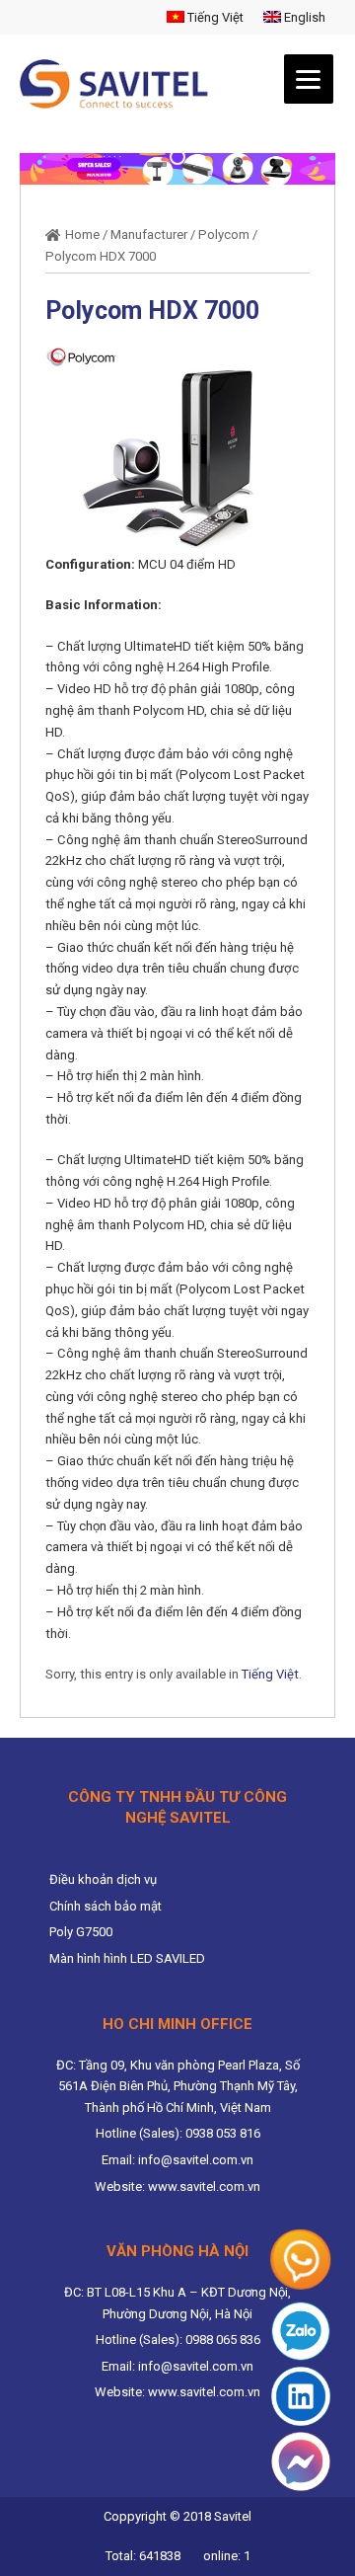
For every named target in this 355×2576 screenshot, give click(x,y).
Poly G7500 (81, 1932)
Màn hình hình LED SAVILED (127, 1958)
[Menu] (309, 79)
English (303, 17)
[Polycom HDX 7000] (177, 450)
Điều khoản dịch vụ (103, 1879)
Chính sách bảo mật (106, 1906)
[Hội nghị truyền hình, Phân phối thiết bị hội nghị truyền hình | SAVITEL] (120, 84)
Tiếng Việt (214, 17)
